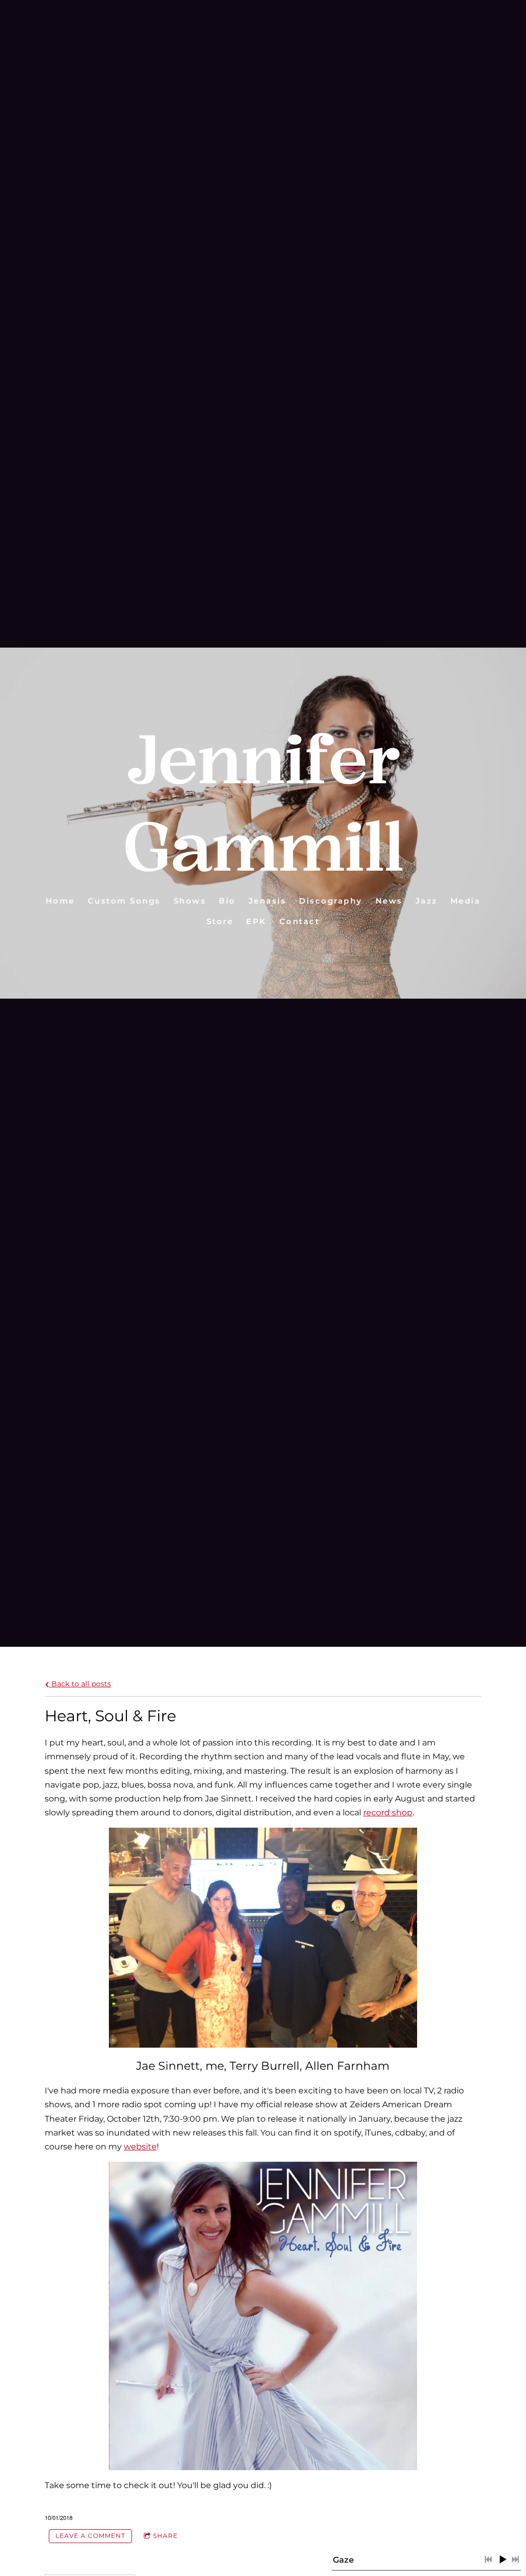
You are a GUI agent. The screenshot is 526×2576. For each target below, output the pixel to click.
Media (466, 901)
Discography (331, 901)
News (389, 901)
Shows (190, 901)
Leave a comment (90, 2536)
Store (220, 921)
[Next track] (515, 2560)
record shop (388, 1813)
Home (60, 901)
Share (165, 2536)
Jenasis (268, 901)
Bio (227, 901)
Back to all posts (80, 1684)
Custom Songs (124, 901)
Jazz (427, 901)
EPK (256, 921)
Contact (300, 921)
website (140, 2147)
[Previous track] (489, 2560)
